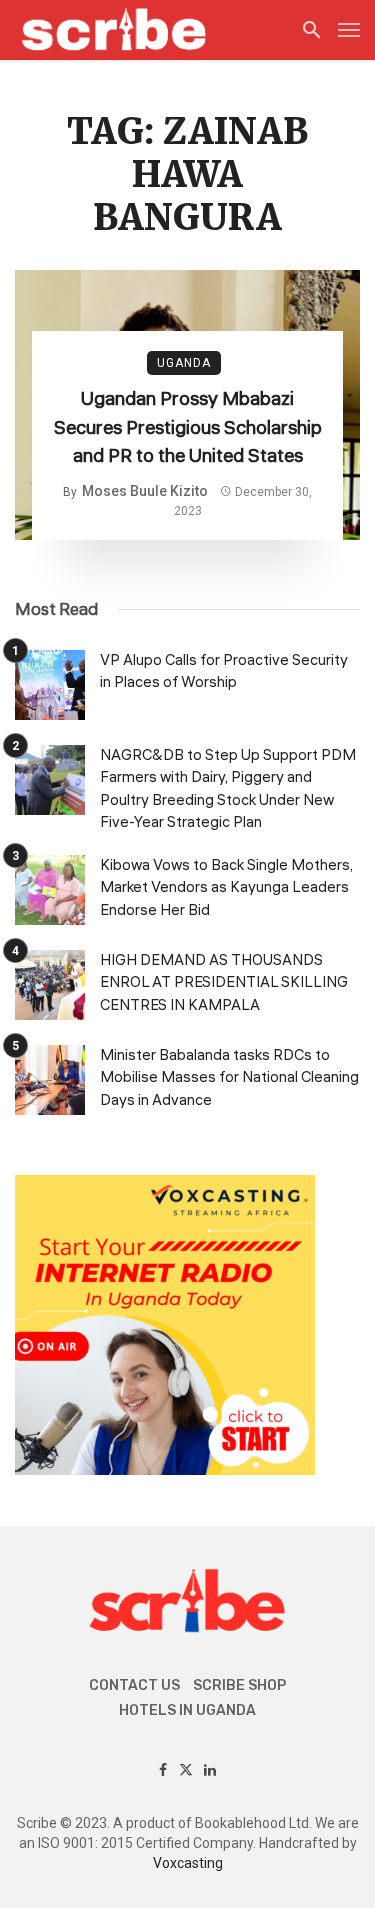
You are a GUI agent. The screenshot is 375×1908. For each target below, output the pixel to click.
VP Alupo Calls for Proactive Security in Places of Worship (224, 672)
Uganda (184, 363)
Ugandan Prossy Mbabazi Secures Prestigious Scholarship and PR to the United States (188, 427)
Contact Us (134, 1685)
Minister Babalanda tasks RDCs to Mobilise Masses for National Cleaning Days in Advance (229, 1078)
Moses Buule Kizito (145, 491)
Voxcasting (188, 1863)
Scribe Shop (239, 1685)
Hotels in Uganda (187, 1710)
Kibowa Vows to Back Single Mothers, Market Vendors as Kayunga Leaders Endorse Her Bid (226, 888)
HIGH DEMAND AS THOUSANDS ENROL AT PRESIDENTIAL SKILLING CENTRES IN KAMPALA (224, 983)
